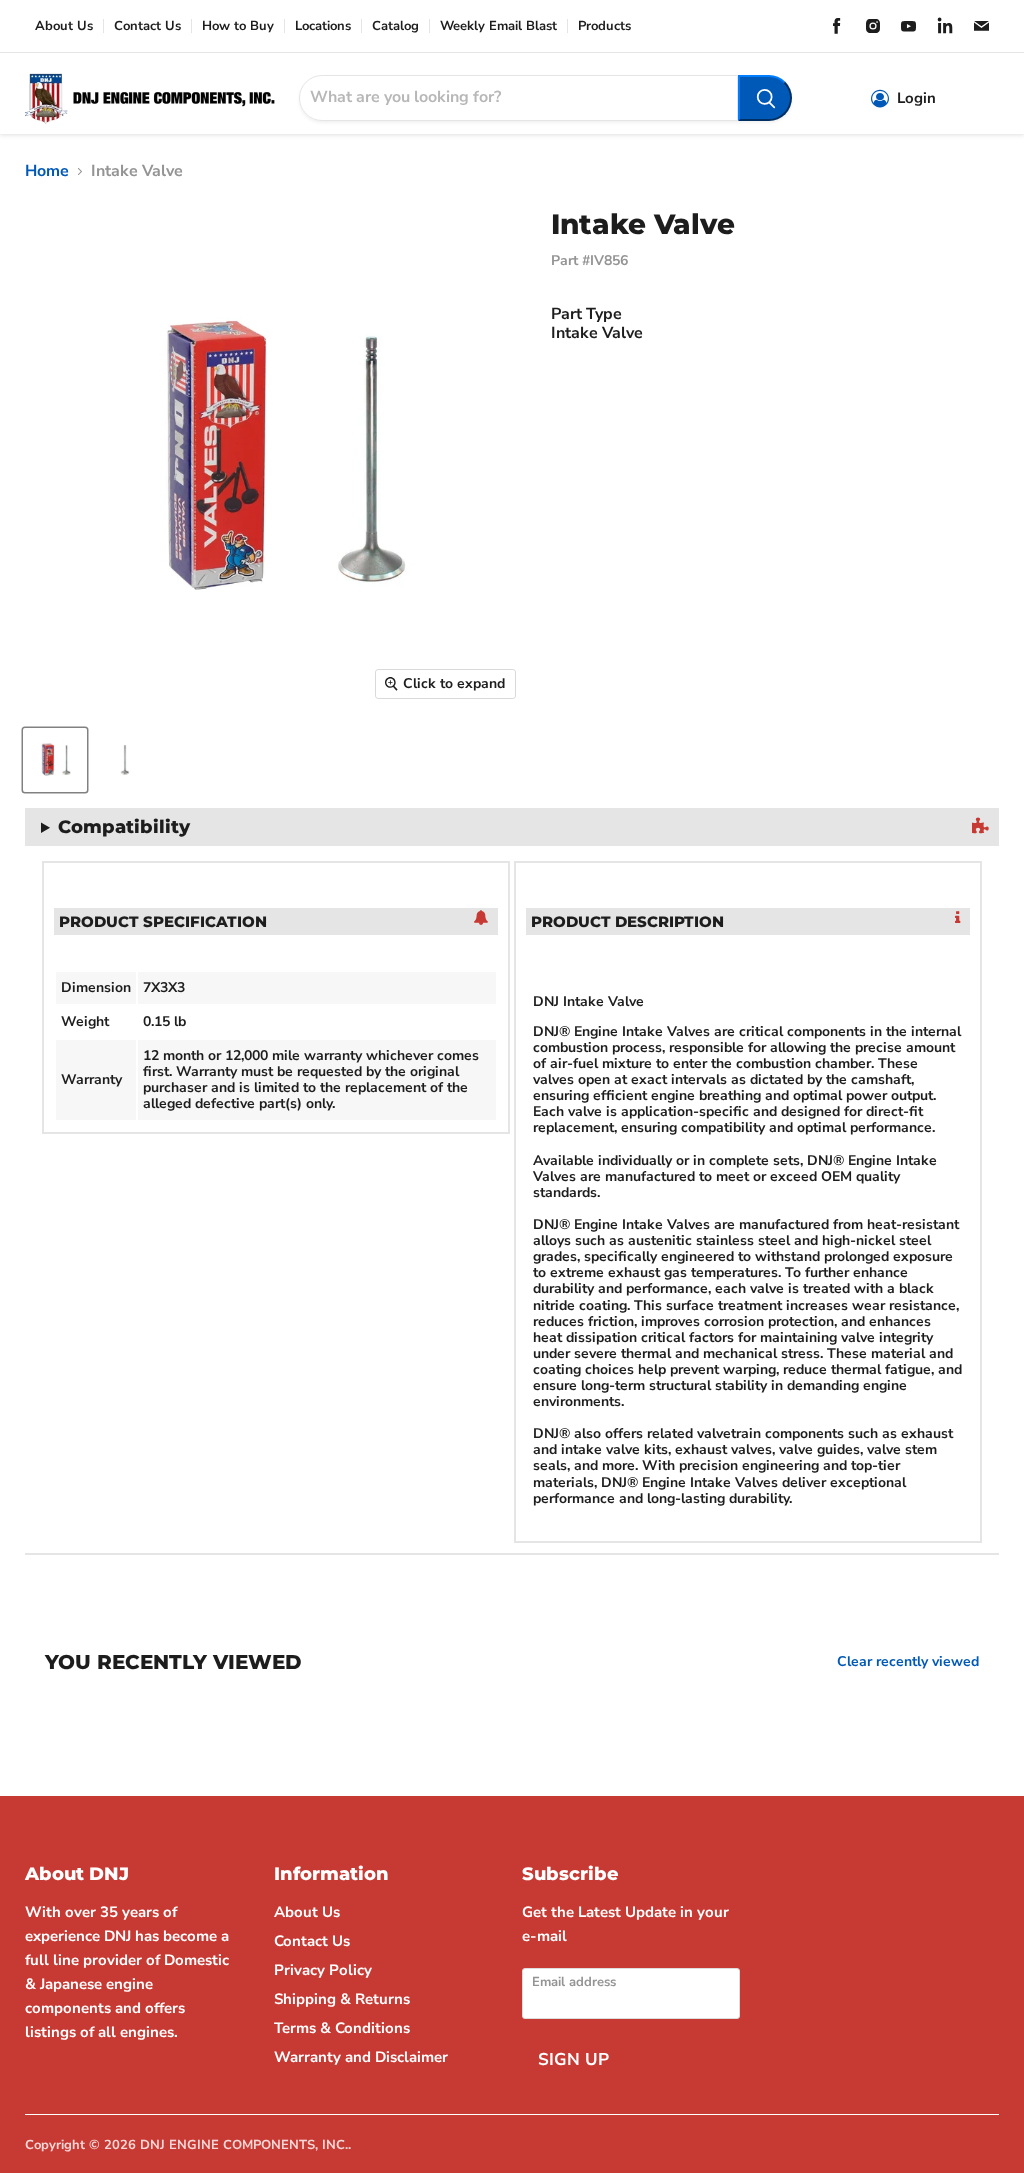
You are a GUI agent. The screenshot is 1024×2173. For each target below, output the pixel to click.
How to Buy (238, 26)
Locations (323, 26)
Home (47, 171)
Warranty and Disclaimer (361, 2057)
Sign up (573, 2059)
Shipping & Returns (342, 1999)
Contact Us (147, 26)
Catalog (395, 26)
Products (604, 26)
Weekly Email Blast (498, 26)
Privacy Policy (323, 1970)
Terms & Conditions (342, 2028)
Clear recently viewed (908, 1662)
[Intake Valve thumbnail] (55, 760)
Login (916, 98)
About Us (64, 26)
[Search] (765, 98)
